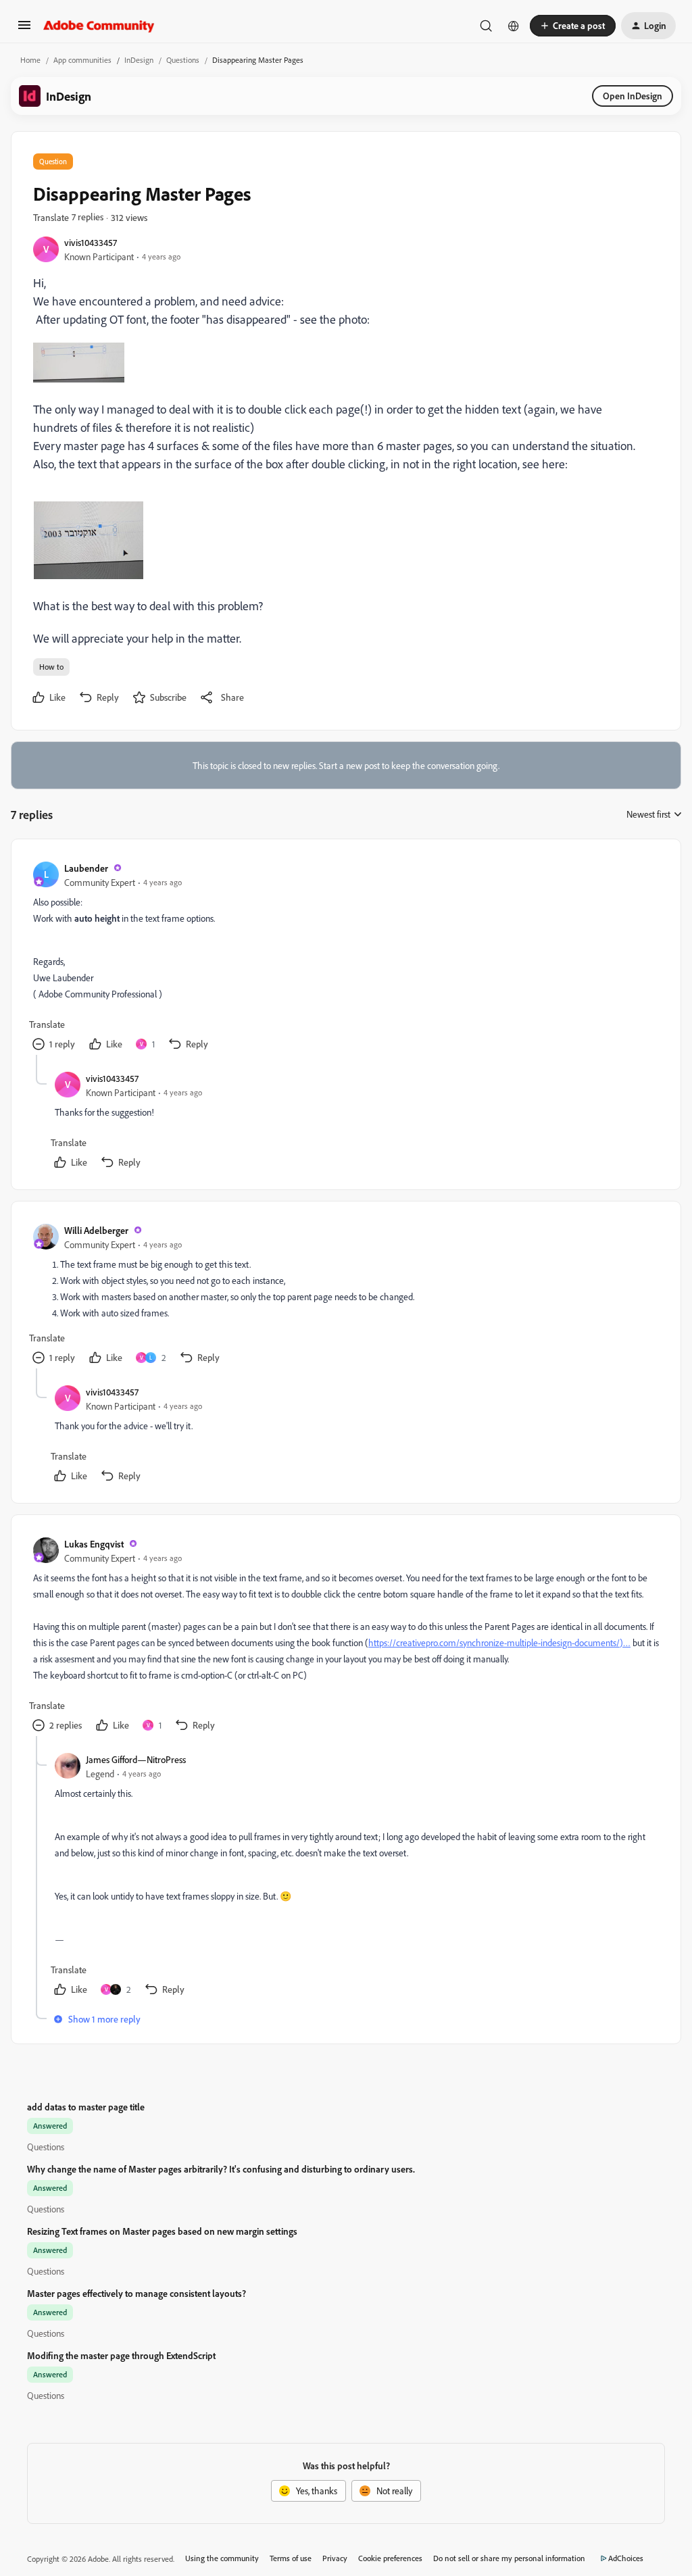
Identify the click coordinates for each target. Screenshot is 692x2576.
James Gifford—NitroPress (136, 1759)
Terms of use (291, 2558)
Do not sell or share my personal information (509, 2558)
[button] (24, 29)
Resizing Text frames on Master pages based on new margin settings (162, 2231)
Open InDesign (633, 96)
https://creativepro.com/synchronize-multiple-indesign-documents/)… (499, 1642)
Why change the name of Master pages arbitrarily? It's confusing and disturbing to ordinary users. (221, 2169)
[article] (345, 958)
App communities (82, 60)
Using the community (222, 2558)
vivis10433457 (91, 242)
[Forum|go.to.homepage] (99, 26)
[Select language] (514, 26)
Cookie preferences (390, 2558)
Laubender (86, 868)
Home (30, 60)
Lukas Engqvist (94, 1544)
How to (51, 667)
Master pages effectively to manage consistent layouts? (137, 2293)
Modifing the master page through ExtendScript (121, 2355)
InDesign (139, 60)
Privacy (335, 2558)
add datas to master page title (86, 2107)
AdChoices (626, 2558)
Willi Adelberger (96, 1230)
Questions (183, 60)
